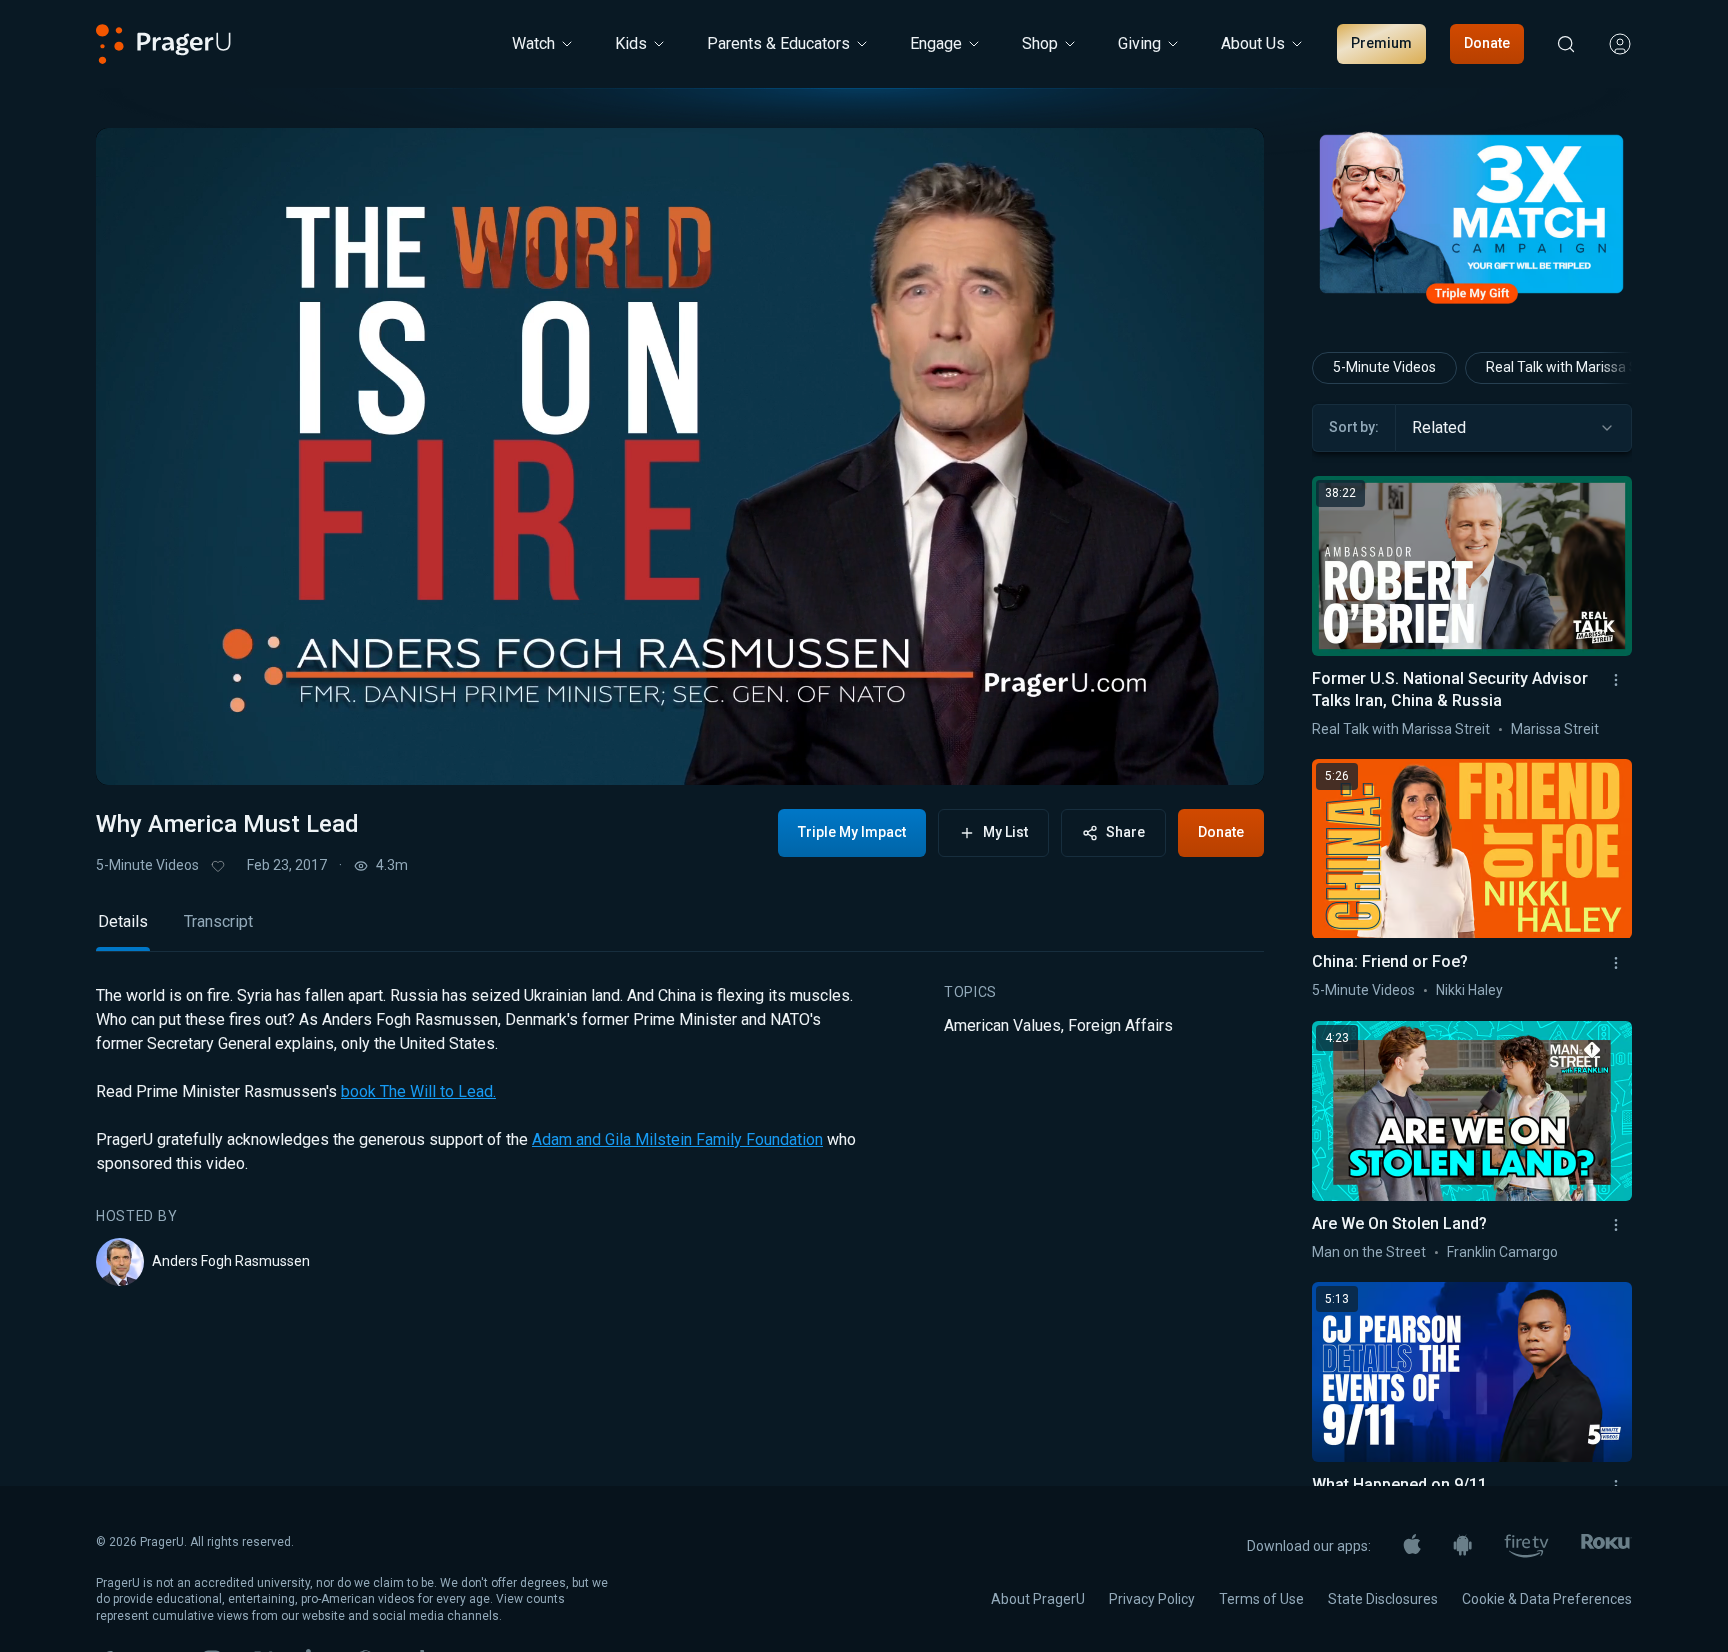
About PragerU (1038, 1599)
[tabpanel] (680, 1135)
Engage (936, 43)
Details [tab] (123, 921)
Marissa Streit (1555, 729)
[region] (680, 456)
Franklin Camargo (1502, 1252)
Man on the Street (1369, 1252)
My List (1005, 832)
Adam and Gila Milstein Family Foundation (677, 1139)
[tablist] (680, 930)
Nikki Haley (1469, 990)
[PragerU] (163, 44)
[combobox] (1513, 428)
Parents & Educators (778, 43)
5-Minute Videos (147, 865)
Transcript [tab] (218, 921)
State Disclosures (1383, 1599)
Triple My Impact (852, 832)
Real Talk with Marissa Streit (1575, 367)
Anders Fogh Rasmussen (231, 1261)
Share (1125, 832)
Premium (1381, 43)
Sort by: (1354, 427)
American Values (1002, 1025)
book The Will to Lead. (418, 1091)
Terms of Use (1261, 1599)
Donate (1487, 43)
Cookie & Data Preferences (1547, 1599)
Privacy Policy (1152, 1599)
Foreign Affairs (1120, 1025)
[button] (136, 751)
